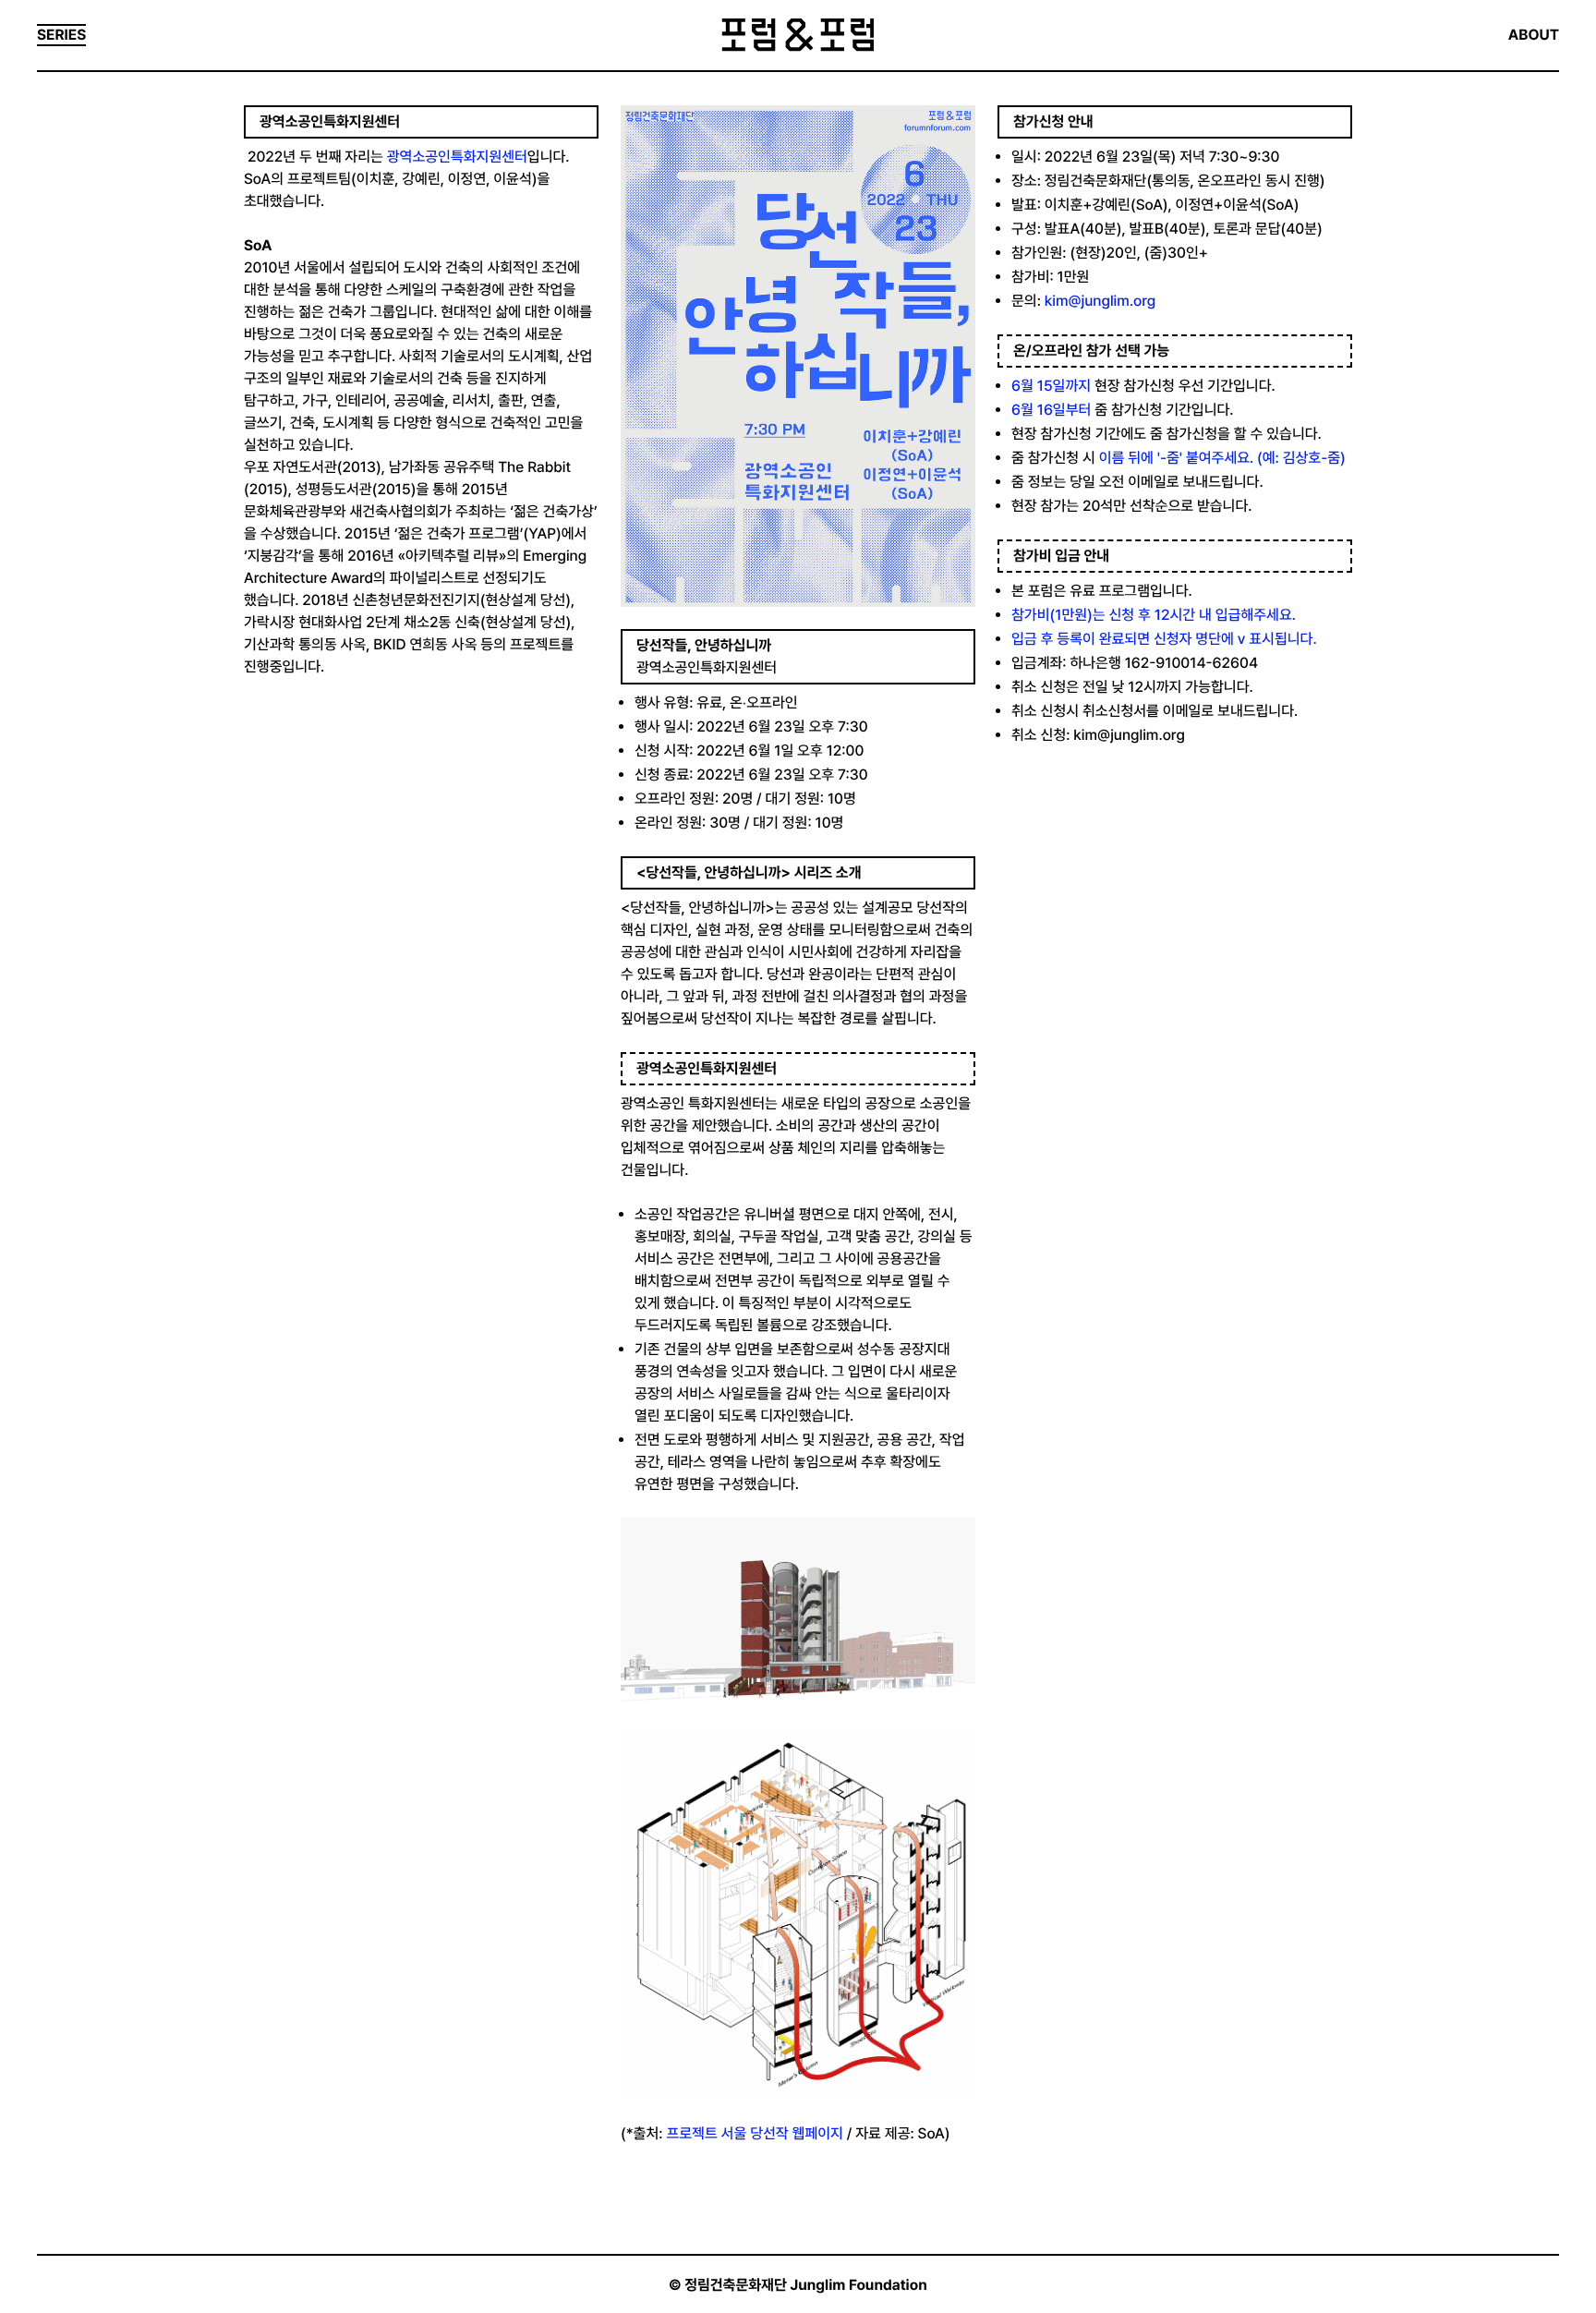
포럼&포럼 (798, 35)
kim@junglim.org (1100, 301)
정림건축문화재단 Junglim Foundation (806, 2285)
